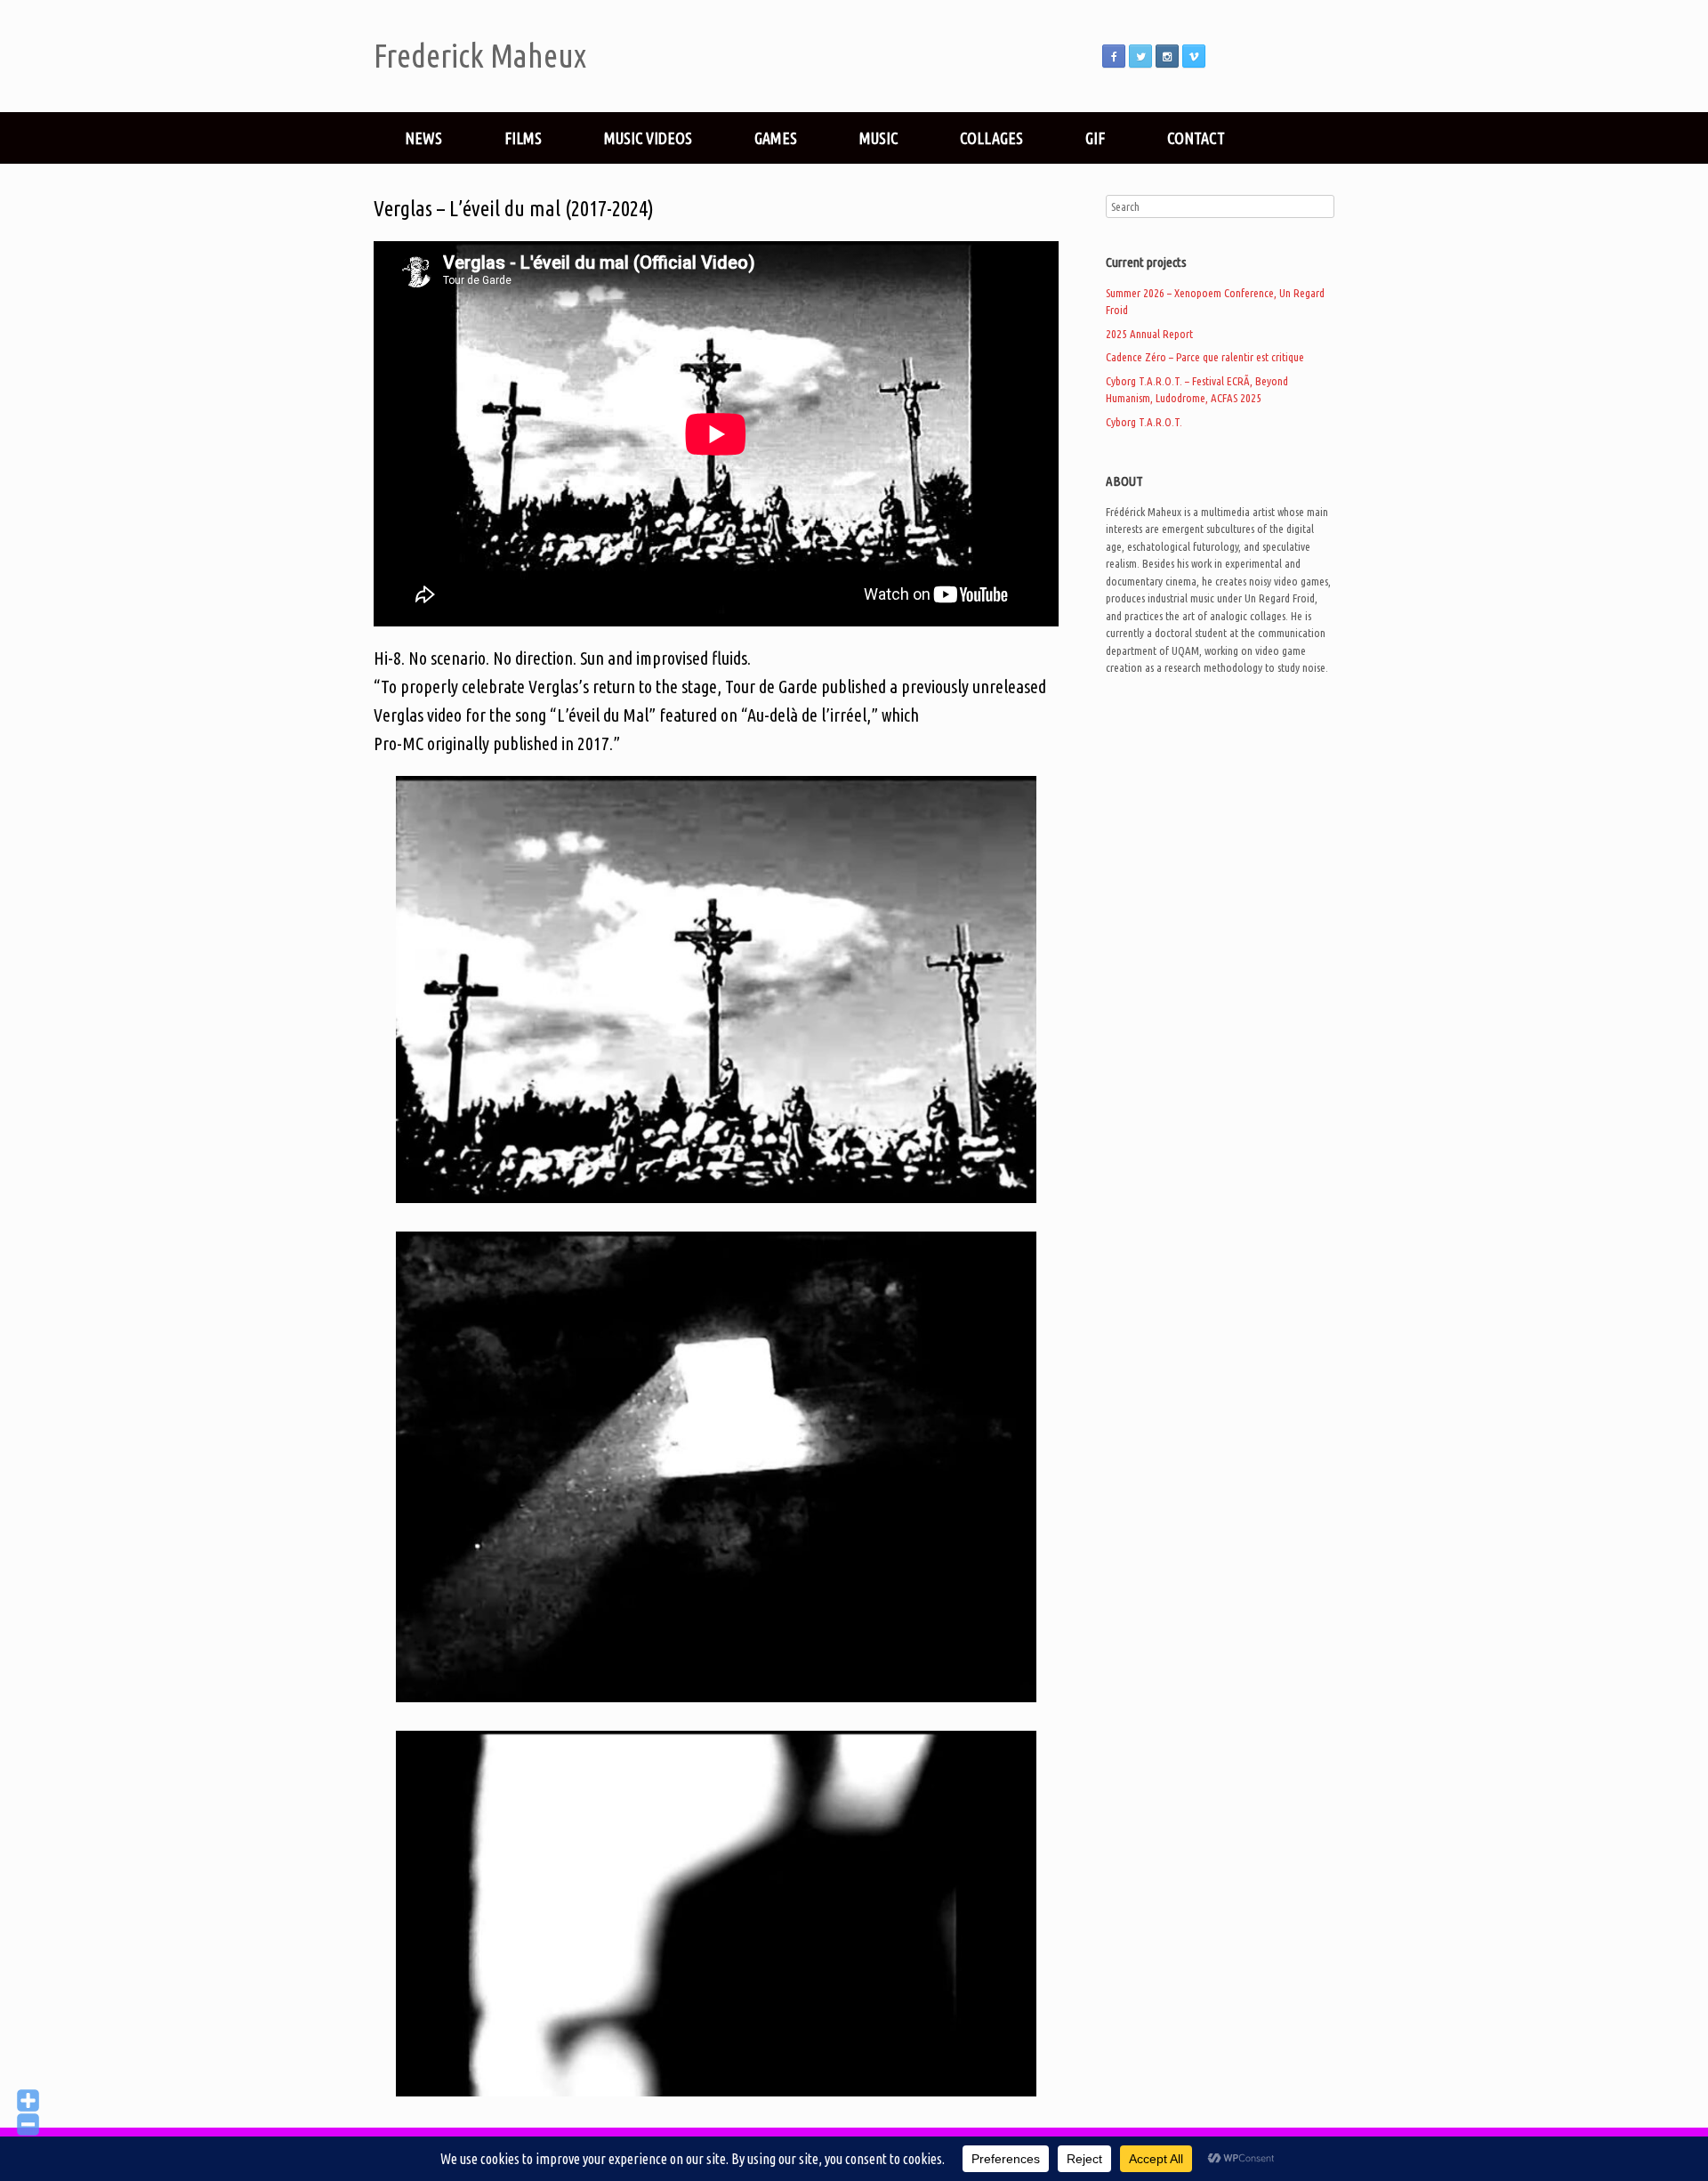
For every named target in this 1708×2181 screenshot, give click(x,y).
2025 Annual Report (1149, 334)
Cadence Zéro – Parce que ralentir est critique (1205, 357)
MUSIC (878, 138)
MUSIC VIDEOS (648, 138)
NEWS (423, 138)
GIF (1095, 138)
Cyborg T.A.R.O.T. (1144, 422)
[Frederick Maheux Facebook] (1114, 56)
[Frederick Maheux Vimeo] (1194, 56)
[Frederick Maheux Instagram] (1167, 56)
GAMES (776, 138)
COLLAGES (991, 138)
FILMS (523, 138)
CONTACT (1196, 138)
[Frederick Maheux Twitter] (1140, 56)
